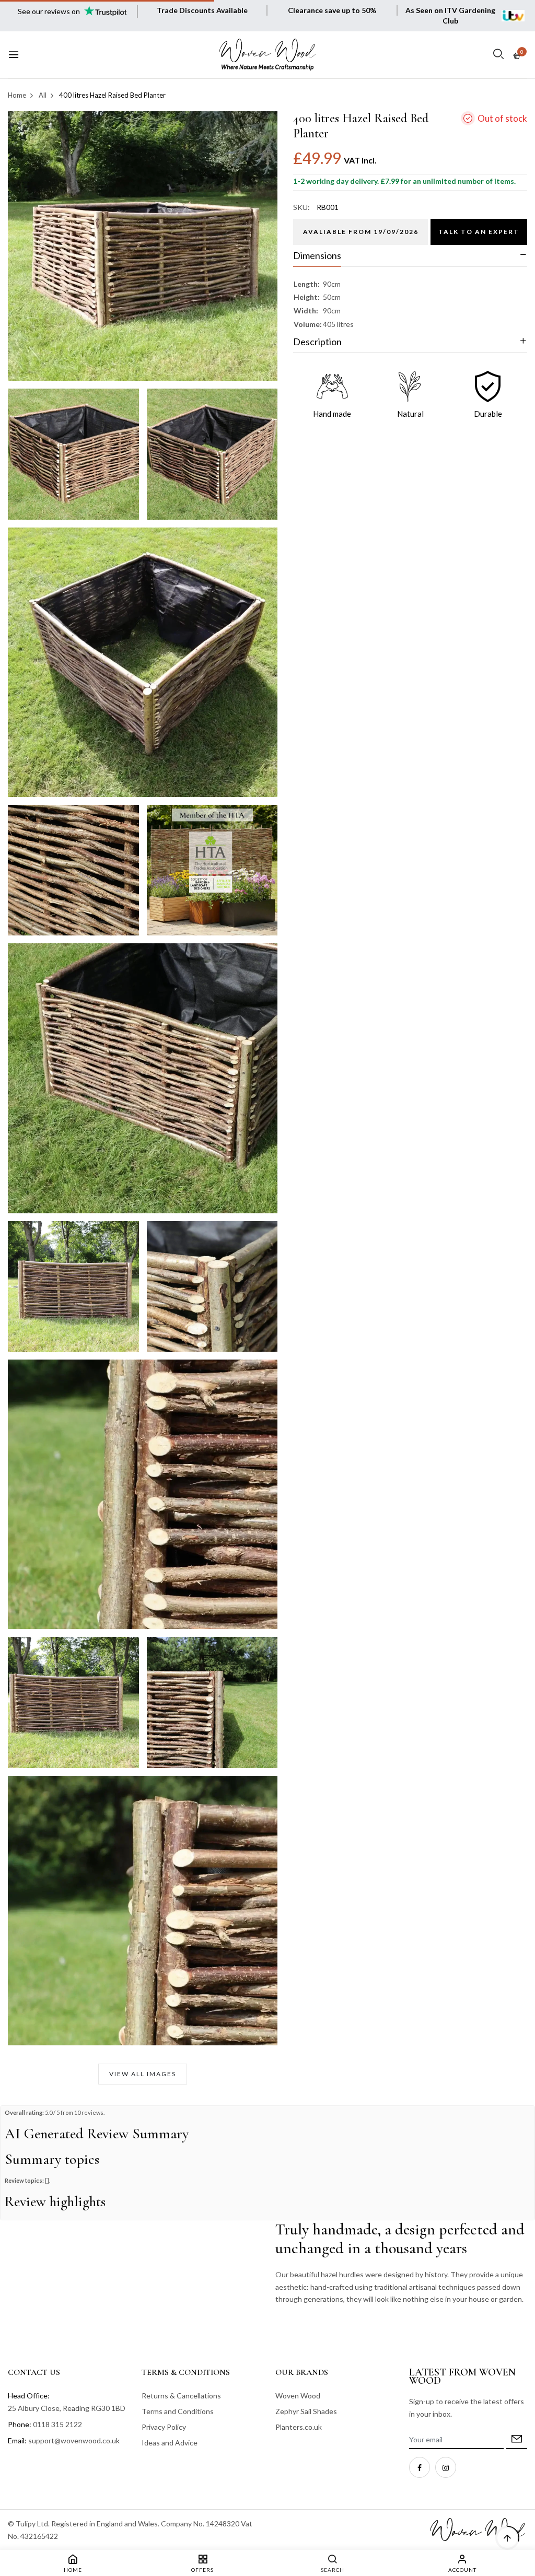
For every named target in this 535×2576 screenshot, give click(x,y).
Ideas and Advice (170, 2443)
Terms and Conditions (178, 2411)
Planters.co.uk (299, 2427)
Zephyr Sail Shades (306, 2411)
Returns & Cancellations (181, 2396)
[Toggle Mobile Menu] (14, 55)
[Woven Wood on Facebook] (420, 2467)
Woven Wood (298, 2396)
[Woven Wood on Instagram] (446, 2467)
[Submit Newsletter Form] (517, 2440)
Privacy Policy (164, 2427)
